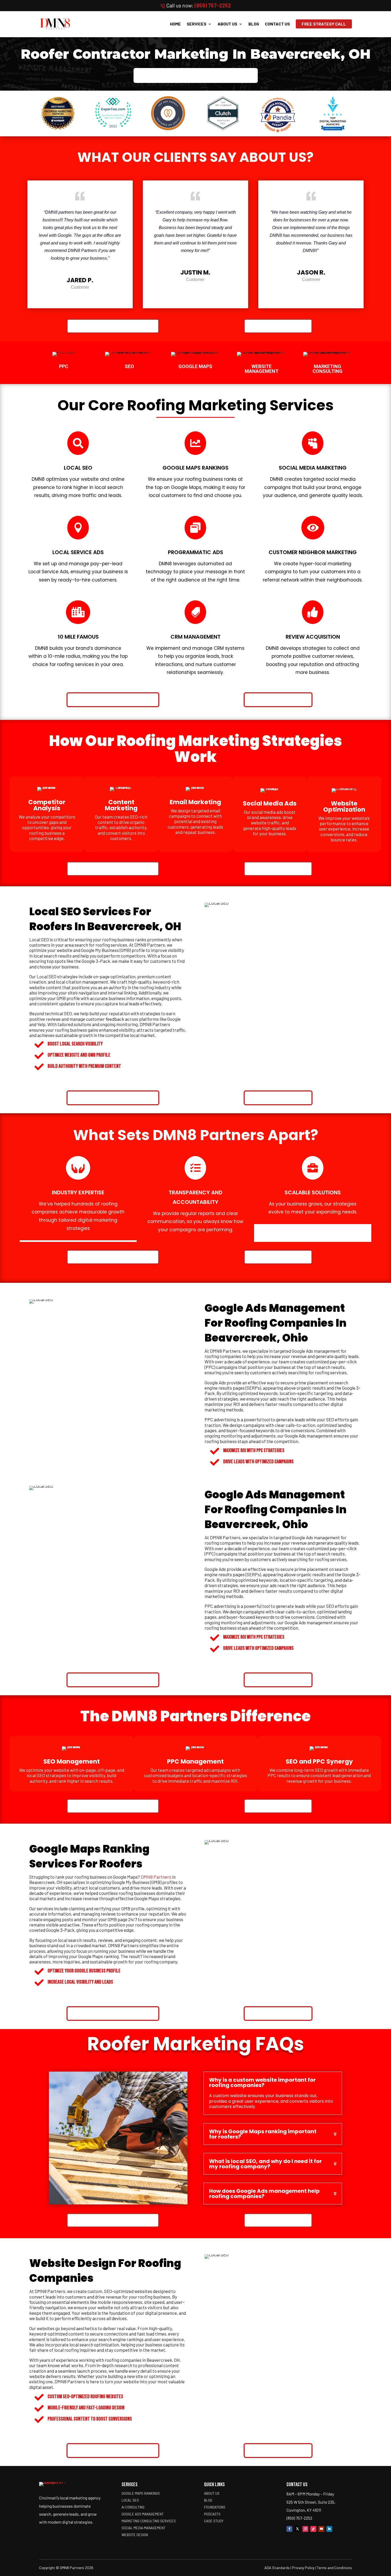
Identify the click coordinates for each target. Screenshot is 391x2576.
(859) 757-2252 (213, 5)
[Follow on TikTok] (313, 2529)
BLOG (254, 24)
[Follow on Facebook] (289, 2529)
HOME (175, 24)
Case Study (214, 2521)
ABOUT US (227, 24)
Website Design (73, 2263)
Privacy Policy (303, 2568)
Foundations (215, 2507)
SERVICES (197, 24)
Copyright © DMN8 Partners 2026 (66, 2568)
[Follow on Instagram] (305, 2529)
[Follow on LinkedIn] (329, 2529)
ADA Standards (277, 2568)
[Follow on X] (297, 2529)
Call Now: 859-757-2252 (278, 326)
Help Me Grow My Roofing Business (196, 75)
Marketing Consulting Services (149, 2521)
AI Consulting (133, 2507)
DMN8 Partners (156, 1877)
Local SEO (130, 2500)
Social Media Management (143, 2528)
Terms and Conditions (334, 2568)
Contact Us (277, 24)
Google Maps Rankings (141, 2493)
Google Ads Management (143, 2514)
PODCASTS (212, 2514)
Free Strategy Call (324, 24)
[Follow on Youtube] (321, 2529)
